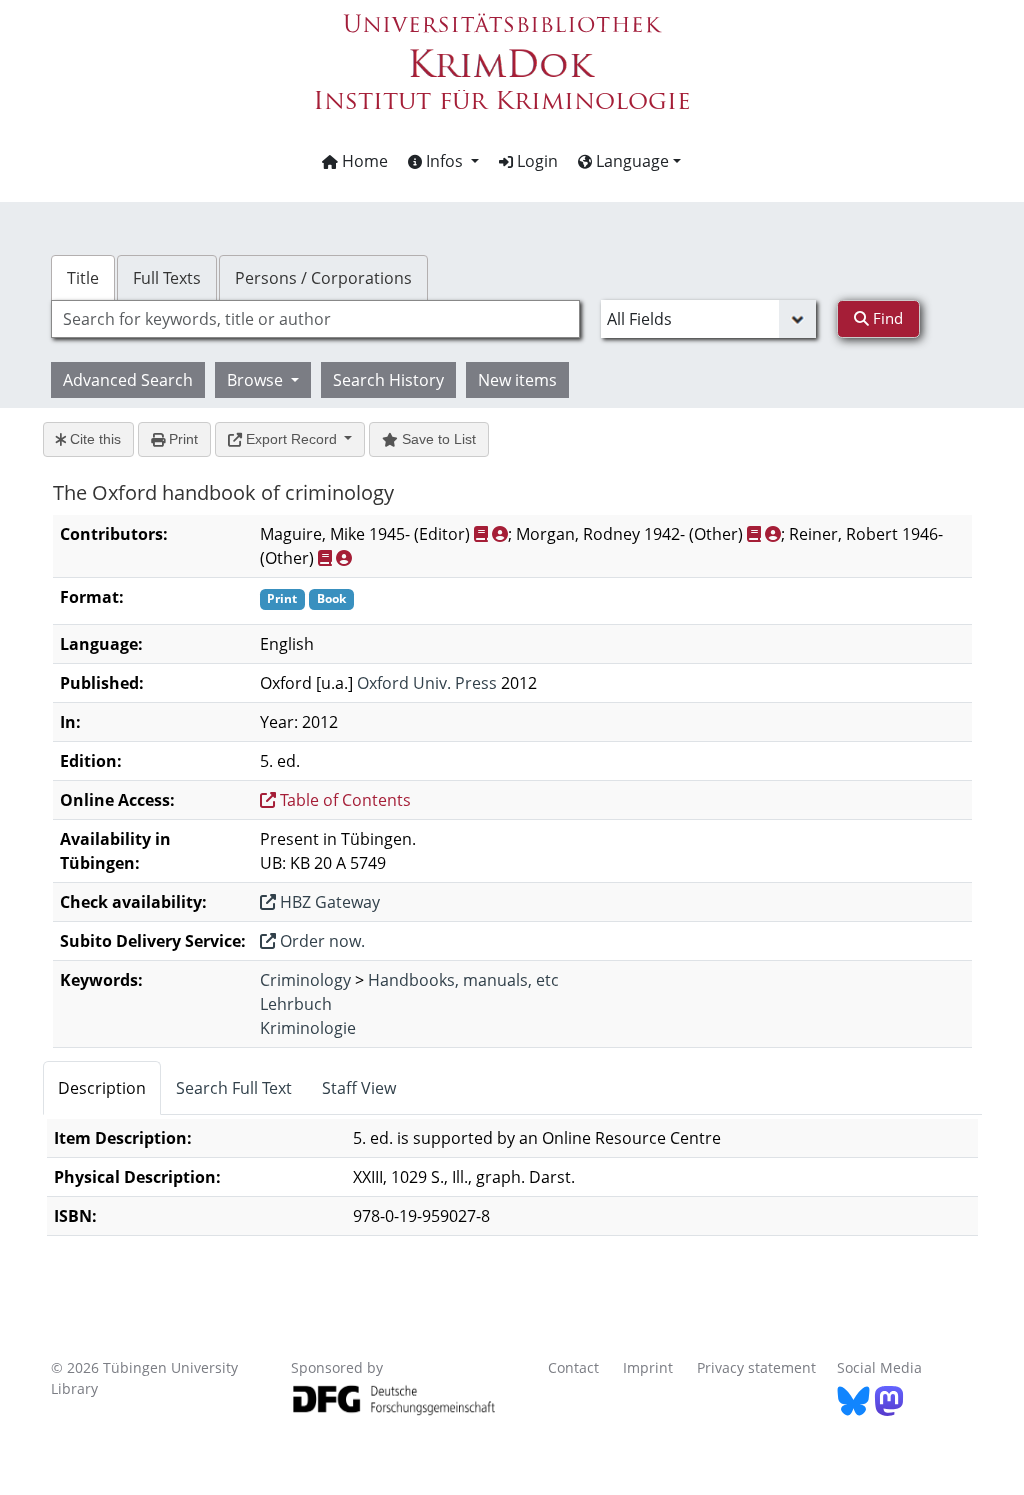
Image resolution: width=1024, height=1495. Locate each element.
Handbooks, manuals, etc (463, 980)
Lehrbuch (296, 1004)
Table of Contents (343, 800)
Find (886, 318)
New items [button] (517, 380)
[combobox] (315, 319)
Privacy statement (756, 1367)
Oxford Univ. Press (427, 683)
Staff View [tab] (359, 1088)
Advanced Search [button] (128, 380)
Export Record (291, 439)
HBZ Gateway (328, 902)
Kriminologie (308, 1028)
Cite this (93, 439)
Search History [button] (388, 380)
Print (181, 439)
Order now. (320, 941)
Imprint (648, 1367)
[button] (443, 161)
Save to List (437, 439)
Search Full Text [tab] (234, 1088)
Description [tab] (102, 1088)
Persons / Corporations (323, 278)
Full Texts (167, 278)
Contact (573, 1367)
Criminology (305, 980)
